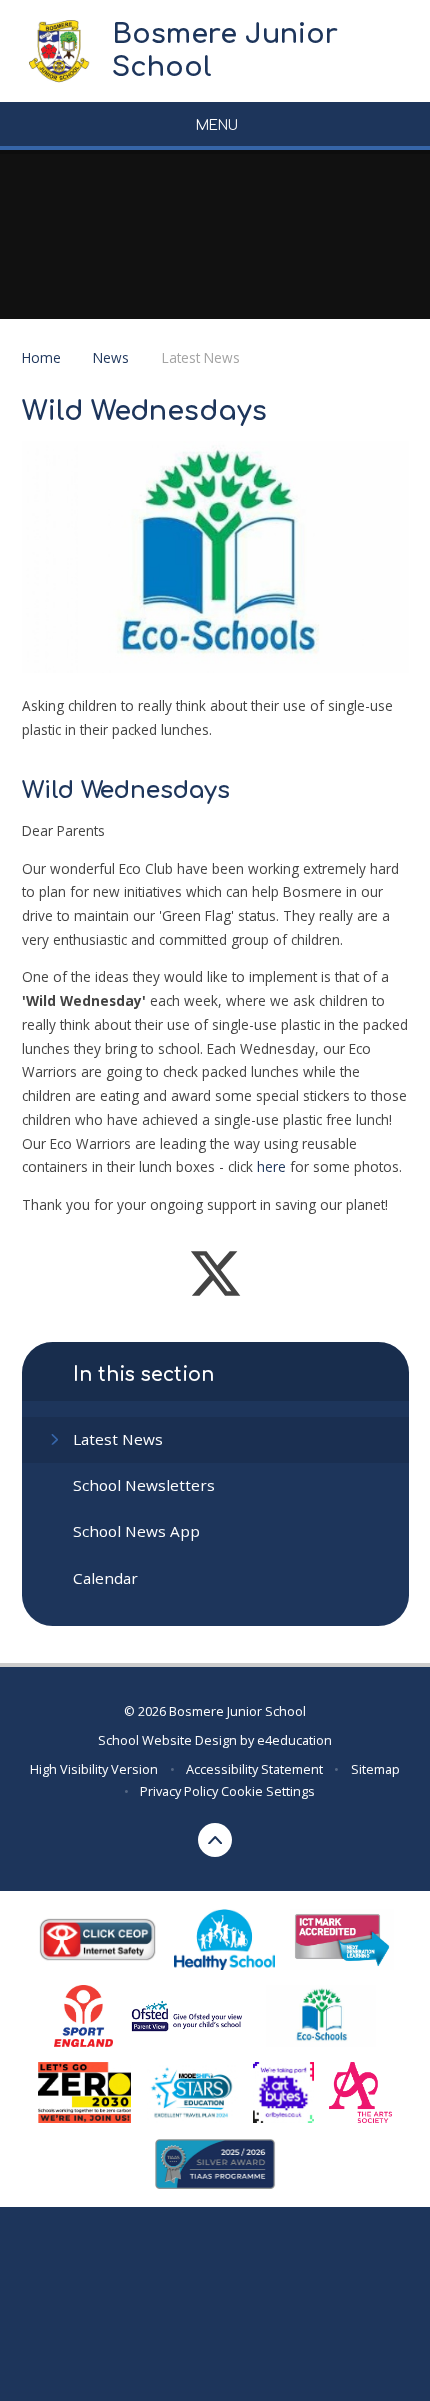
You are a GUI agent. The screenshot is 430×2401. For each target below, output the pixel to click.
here (271, 1166)
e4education (294, 1740)
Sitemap (375, 1769)
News (111, 357)
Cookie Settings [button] (268, 1791)
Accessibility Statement (254, 1769)
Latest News (201, 357)
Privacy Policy (179, 1791)
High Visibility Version (94, 1769)
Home (41, 357)
